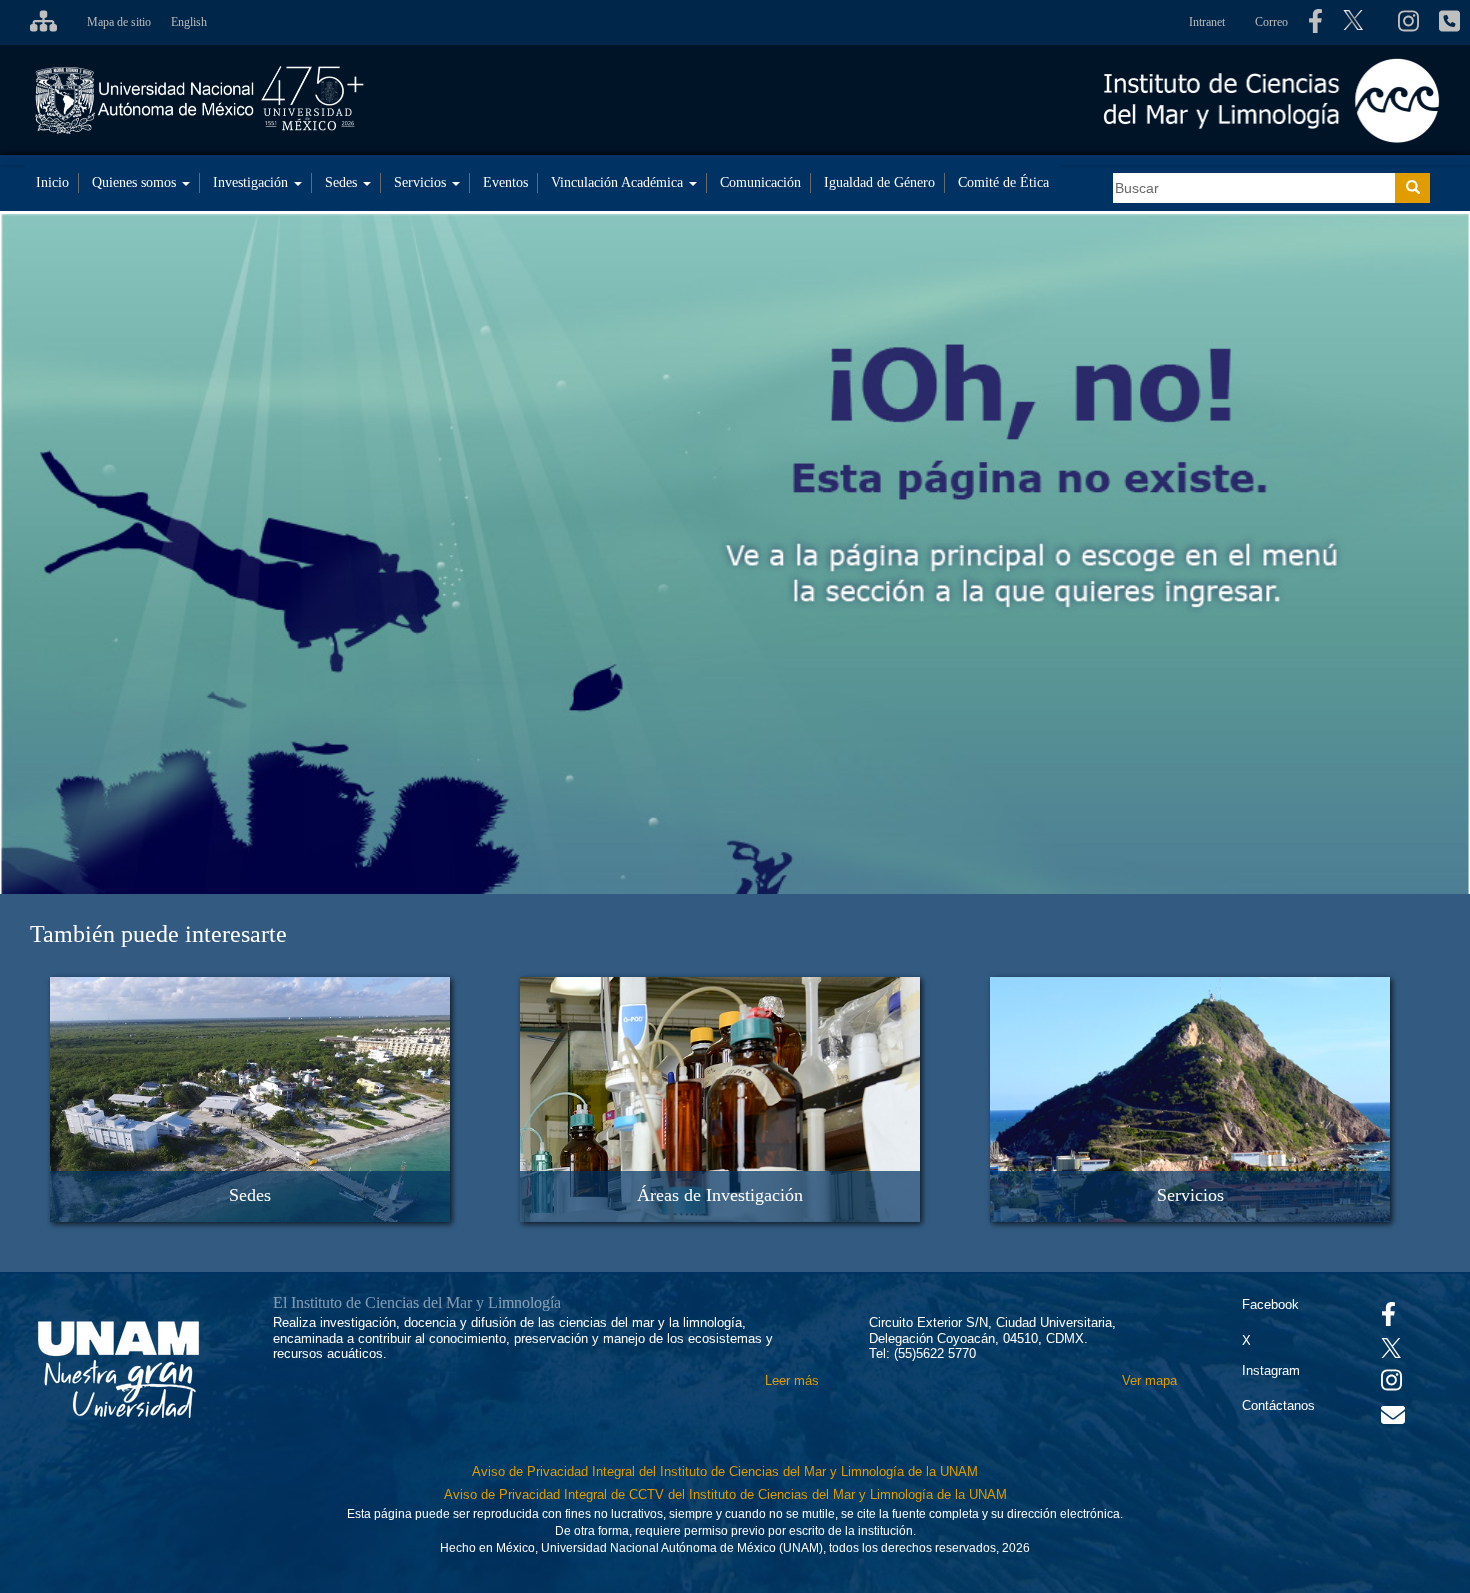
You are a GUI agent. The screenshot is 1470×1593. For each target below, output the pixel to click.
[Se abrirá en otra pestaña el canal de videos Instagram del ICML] (1391, 1384)
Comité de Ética (1003, 182)
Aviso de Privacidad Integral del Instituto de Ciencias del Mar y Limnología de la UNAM (725, 1471)
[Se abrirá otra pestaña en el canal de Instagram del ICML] (1408, 22)
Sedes (343, 182)
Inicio (52, 182)
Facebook (1270, 1304)
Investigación (252, 182)
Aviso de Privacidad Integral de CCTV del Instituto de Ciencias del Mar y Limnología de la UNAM (725, 1494)
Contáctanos (1278, 1405)
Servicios (422, 182)
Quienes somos (136, 182)
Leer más (792, 1380)
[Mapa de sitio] (38, 22)
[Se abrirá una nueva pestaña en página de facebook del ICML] (1315, 22)
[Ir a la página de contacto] (1393, 1419)
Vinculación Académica (619, 182)
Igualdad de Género (879, 182)
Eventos (505, 182)
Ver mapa (1149, 1380)
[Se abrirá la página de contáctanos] (1449, 22)
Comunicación (760, 182)
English (189, 22)
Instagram (1271, 1370)
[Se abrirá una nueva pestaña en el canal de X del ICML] (1360, 22)
